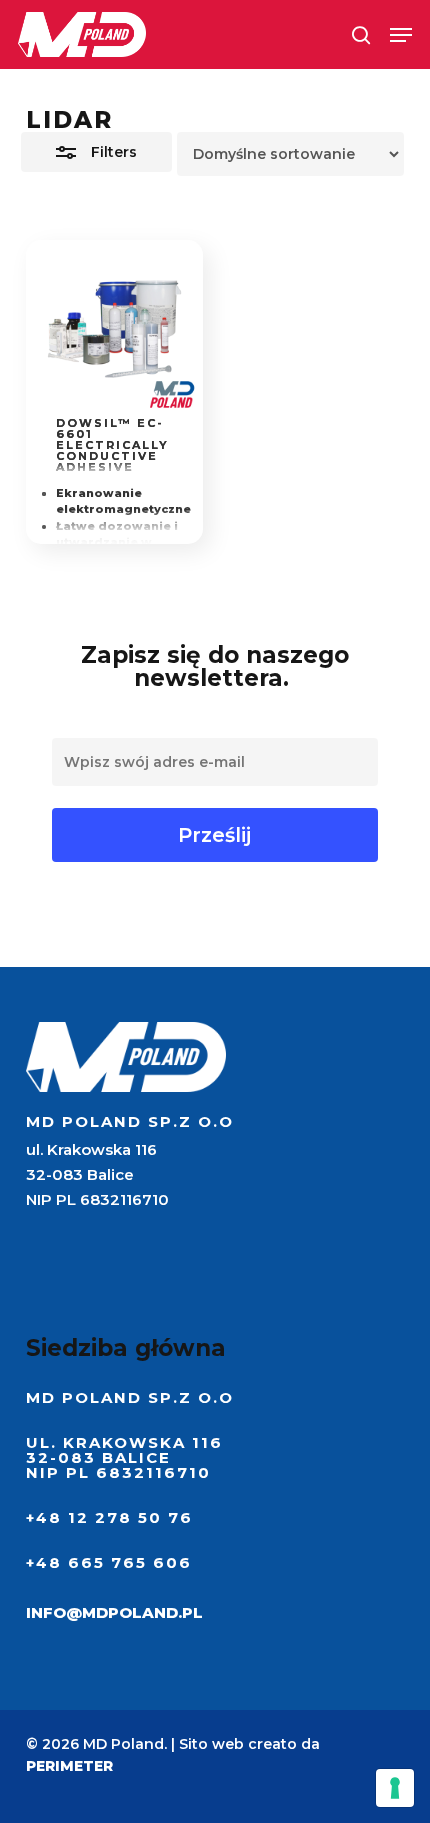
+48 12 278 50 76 (109, 1517)
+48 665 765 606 (109, 1562)
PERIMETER (69, 1766)
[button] (401, 35)
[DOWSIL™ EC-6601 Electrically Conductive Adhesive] (115, 329)
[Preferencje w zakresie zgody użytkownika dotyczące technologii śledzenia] (395, 1788)
